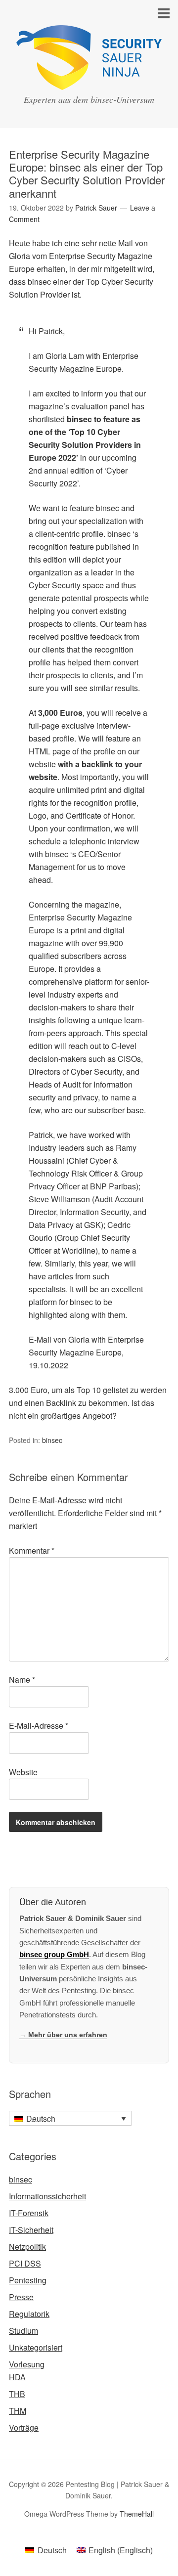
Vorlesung (27, 2364)
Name (22, 1680)
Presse (21, 2297)
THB (17, 2394)
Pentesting (28, 2280)
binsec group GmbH (54, 1954)
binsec (52, 1440)
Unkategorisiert (36, 2347)
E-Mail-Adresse (39, 1725)
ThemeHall (137, 2514)
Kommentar (32, 1550)
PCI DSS (25, 2263)
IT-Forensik (29, 2213)
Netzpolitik (27, 2247)
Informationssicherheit (47, 2196)
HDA (17, 2377)
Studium (23, 2331)
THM (18, 2411)
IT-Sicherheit (31, 2230)
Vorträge (24, 2427)
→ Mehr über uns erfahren (63, 2035)
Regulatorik (29, 2314)
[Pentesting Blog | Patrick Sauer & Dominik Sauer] (89, 81)
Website (23, 1772)
